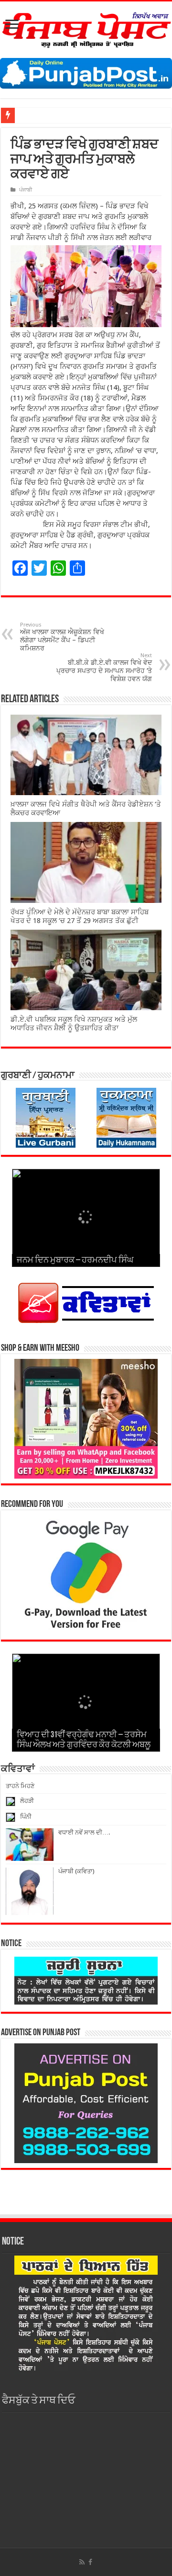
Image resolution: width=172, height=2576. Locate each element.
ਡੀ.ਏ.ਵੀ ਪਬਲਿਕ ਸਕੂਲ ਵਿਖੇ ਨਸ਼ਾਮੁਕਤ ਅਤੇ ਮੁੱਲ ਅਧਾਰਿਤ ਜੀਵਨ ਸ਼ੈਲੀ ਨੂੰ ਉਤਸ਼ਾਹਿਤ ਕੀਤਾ (74, 1024)
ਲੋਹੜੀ (27, 1801)
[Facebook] (90, 2562)
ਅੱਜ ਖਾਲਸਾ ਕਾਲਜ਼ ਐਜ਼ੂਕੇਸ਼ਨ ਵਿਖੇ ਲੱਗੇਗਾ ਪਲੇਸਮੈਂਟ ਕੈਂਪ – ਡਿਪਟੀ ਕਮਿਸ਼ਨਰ (62, 637)
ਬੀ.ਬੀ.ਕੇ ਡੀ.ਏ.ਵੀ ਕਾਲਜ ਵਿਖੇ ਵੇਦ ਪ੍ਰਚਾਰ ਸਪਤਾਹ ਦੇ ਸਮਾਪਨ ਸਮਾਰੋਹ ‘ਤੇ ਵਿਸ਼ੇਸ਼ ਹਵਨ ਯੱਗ (104, 667)
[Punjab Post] (86, 28)
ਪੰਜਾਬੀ (26, 190)
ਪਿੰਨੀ (26, 1817)
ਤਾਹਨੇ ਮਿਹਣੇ (20, 1786)
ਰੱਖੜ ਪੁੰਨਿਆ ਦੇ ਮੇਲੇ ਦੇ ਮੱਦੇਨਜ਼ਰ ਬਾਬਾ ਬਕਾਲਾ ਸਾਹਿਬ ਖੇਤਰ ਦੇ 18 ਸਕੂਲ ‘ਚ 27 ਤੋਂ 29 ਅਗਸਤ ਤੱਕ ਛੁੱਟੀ (80, 916)
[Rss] (82, 2562)
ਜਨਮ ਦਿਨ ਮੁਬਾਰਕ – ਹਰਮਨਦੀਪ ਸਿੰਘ (75, 1261)
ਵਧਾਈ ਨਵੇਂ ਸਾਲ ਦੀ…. (84, 1832)
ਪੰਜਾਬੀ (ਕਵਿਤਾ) (76, 1871)
